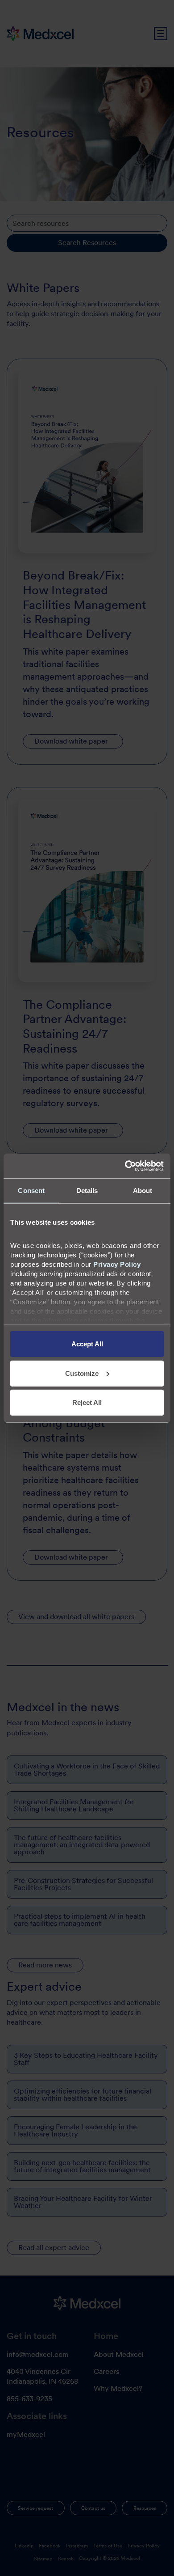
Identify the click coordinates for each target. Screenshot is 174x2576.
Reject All (87, 1402)
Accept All (87, 1344)
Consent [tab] (31, 1191)
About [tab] (143, 1191)
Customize (82, 1373)
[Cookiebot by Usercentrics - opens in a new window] (125, 1166)
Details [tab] (87, 1191)
